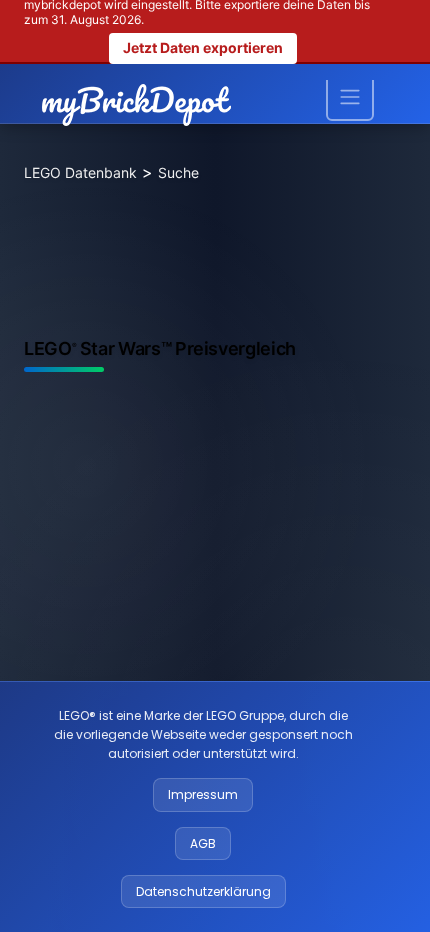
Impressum (203, 794)
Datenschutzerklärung (203, 891)
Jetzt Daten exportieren (203, 47)
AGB (203, 843)
